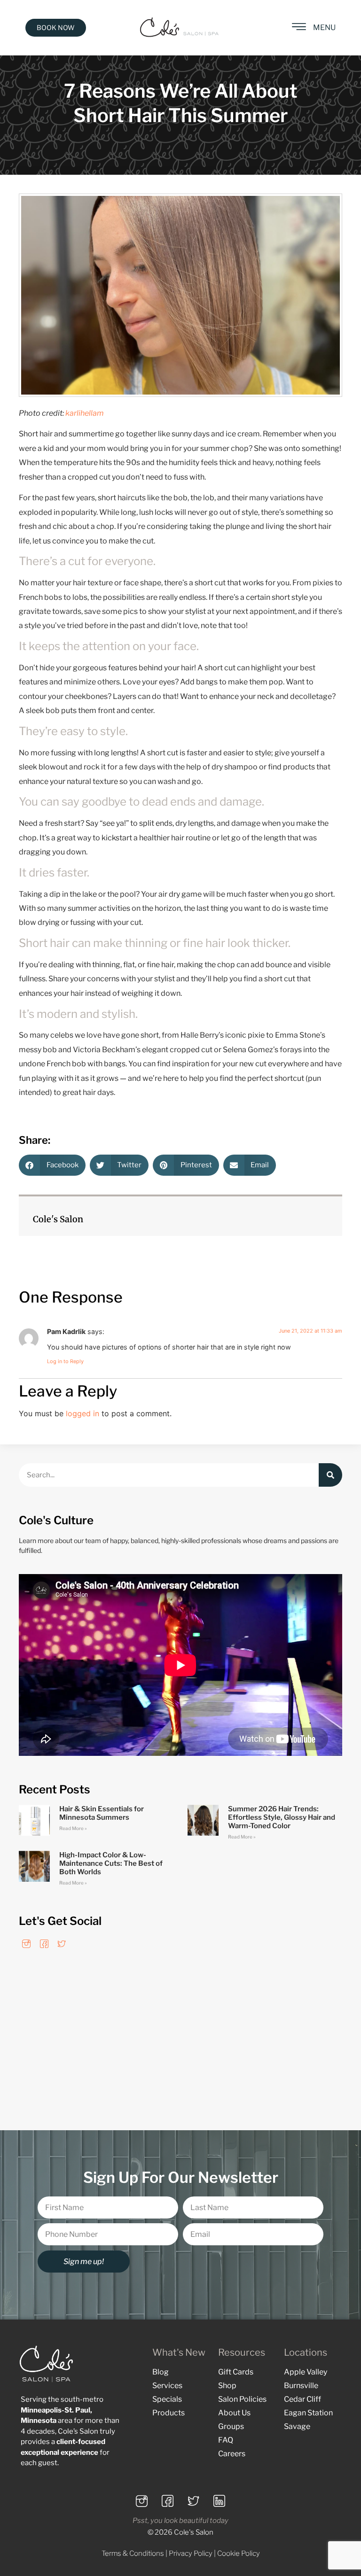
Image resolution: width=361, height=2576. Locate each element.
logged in (82, 1413)
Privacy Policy (191, 2553)
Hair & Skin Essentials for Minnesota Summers (102, 1813)
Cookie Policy (239, 2553)
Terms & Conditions (133, 2553)
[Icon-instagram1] (26, 1944)
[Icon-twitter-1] (62, 1944)
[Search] (330, 1475)
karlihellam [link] (85, 413)
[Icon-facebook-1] (44, 1944)
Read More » (73, 1828)
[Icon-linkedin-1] (220, 2501)
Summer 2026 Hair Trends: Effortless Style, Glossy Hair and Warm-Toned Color (282, 1817)
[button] (52, 1165)
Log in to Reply (65, 1361)
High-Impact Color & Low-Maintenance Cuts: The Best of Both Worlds (111, 1863)
